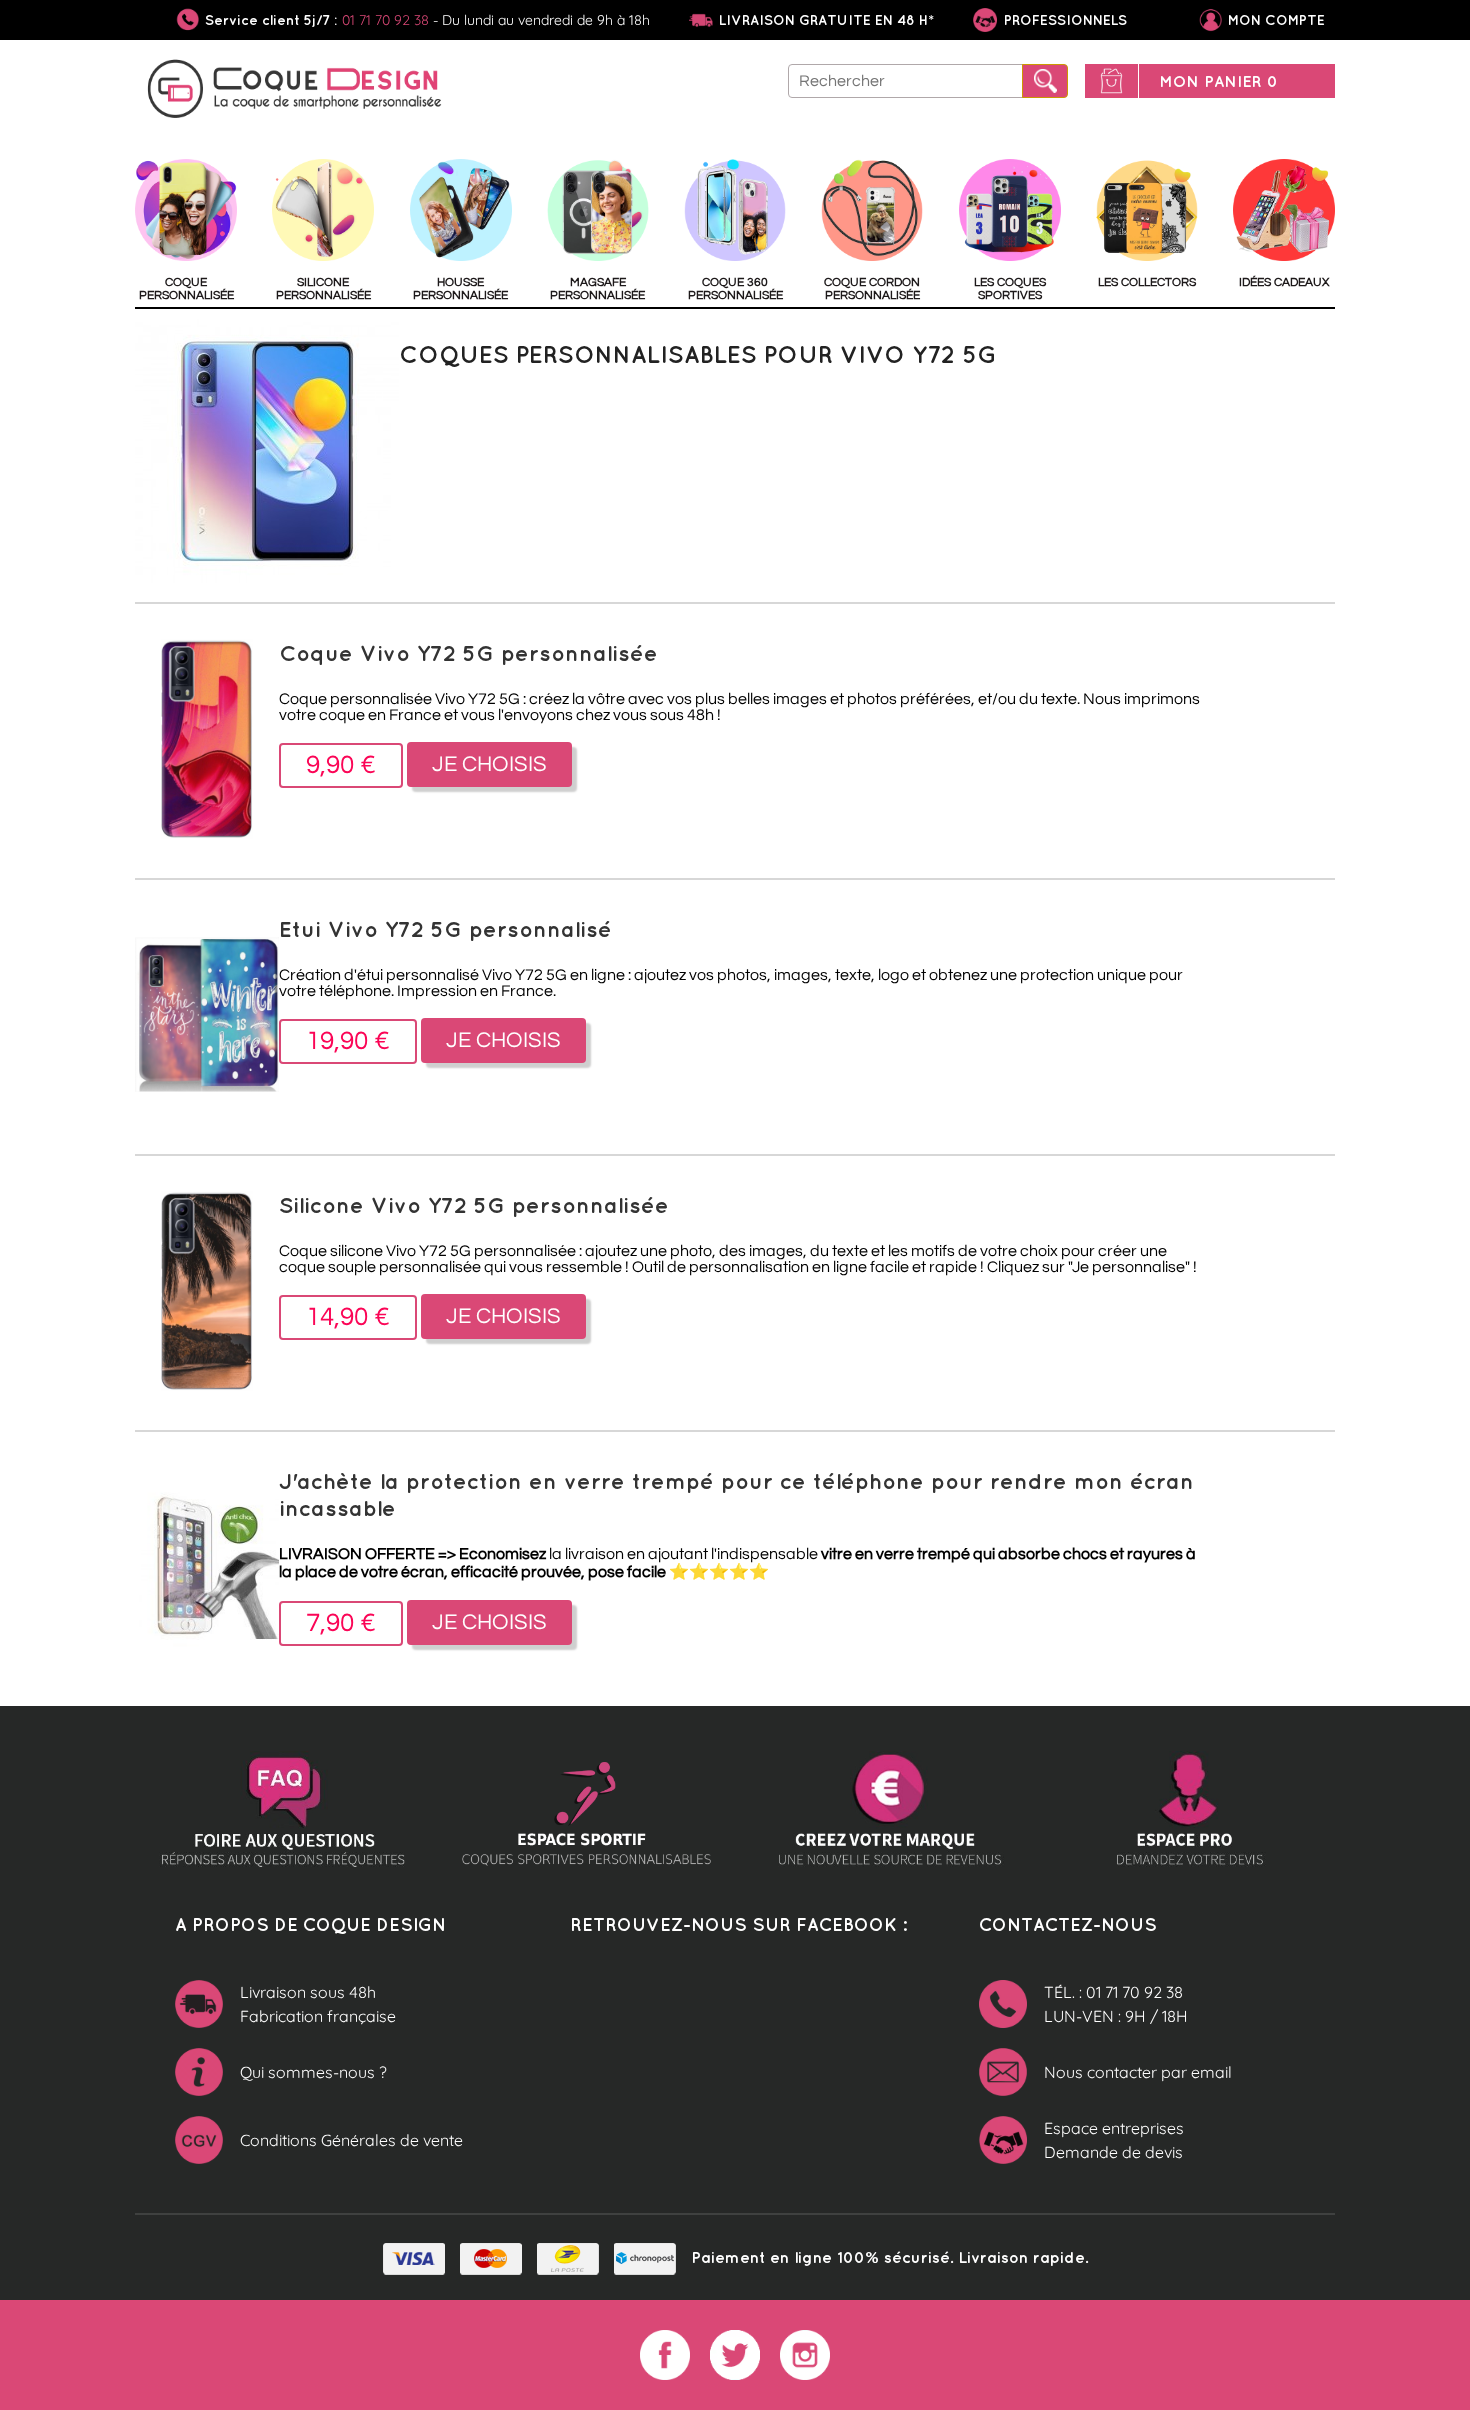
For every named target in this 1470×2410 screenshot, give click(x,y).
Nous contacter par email (1138, 2072)
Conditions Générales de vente (351, 2140)
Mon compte (1276, 20)
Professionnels (1063, 20)
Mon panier (1218, 81)
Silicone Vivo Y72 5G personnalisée (474, 1204)
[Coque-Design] (295, 92)
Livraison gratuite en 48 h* (826, 20)
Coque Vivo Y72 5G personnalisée (468, 652)
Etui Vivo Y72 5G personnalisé (445, 928)
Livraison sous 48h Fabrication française (318, 2004)
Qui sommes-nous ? (313, 2072)
